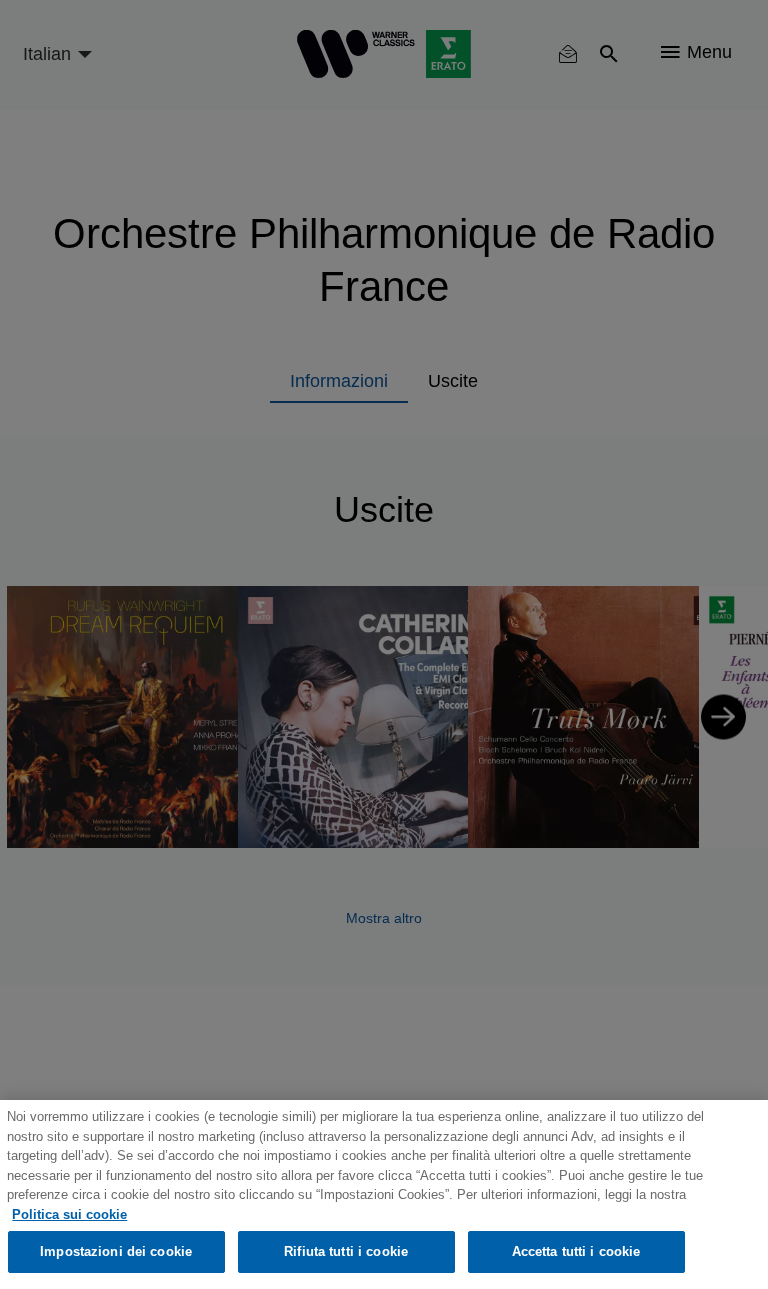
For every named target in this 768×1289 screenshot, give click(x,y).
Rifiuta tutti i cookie (346, 1251)
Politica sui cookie (69, 1214)
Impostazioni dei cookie (116, 1251)
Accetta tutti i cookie (576, 1251)
